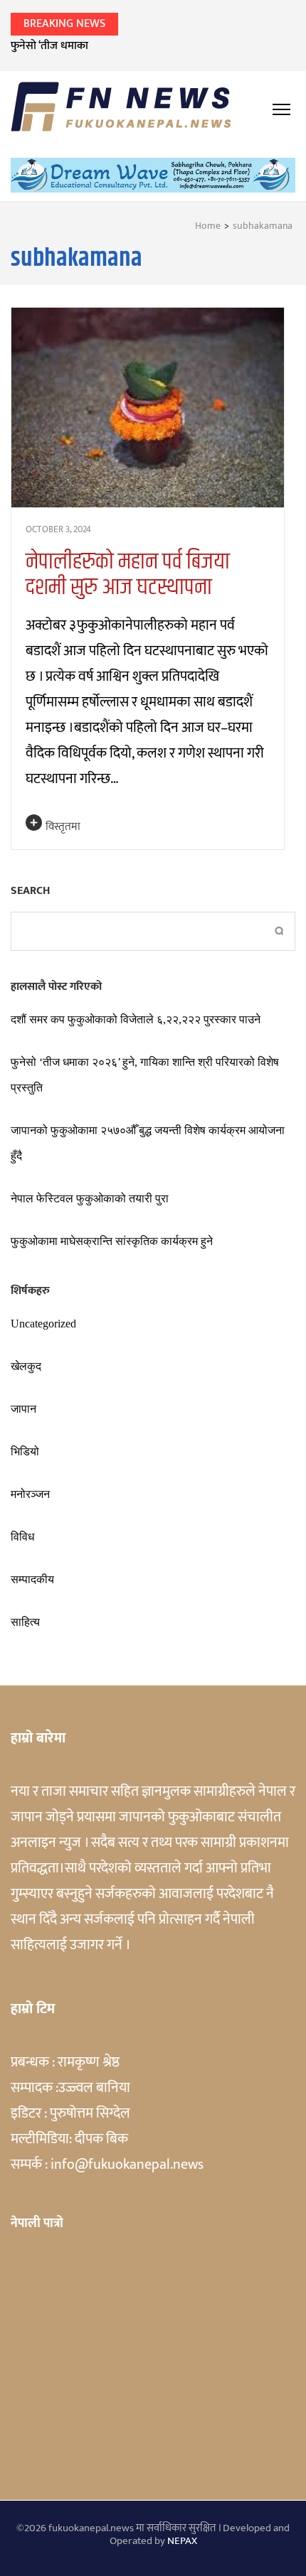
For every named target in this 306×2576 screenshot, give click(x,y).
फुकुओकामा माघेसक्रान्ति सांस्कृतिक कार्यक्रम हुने (112, 1241)
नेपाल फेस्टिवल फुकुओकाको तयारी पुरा (90, 1198)
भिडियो (25, 1451)
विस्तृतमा (63, 827)
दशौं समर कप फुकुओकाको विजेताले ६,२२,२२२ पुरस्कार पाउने (136, 1019)
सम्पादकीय (32, 1579)
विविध (22, 1537)
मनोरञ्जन (30, 1494)
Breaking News (64, 24)
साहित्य (25, 1622)
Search (30, 891)
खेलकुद (26, 1366)
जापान (23, 1409)
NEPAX (182, 2541)
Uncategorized (43, 1324)
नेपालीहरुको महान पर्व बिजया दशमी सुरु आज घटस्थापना (128, 575)
